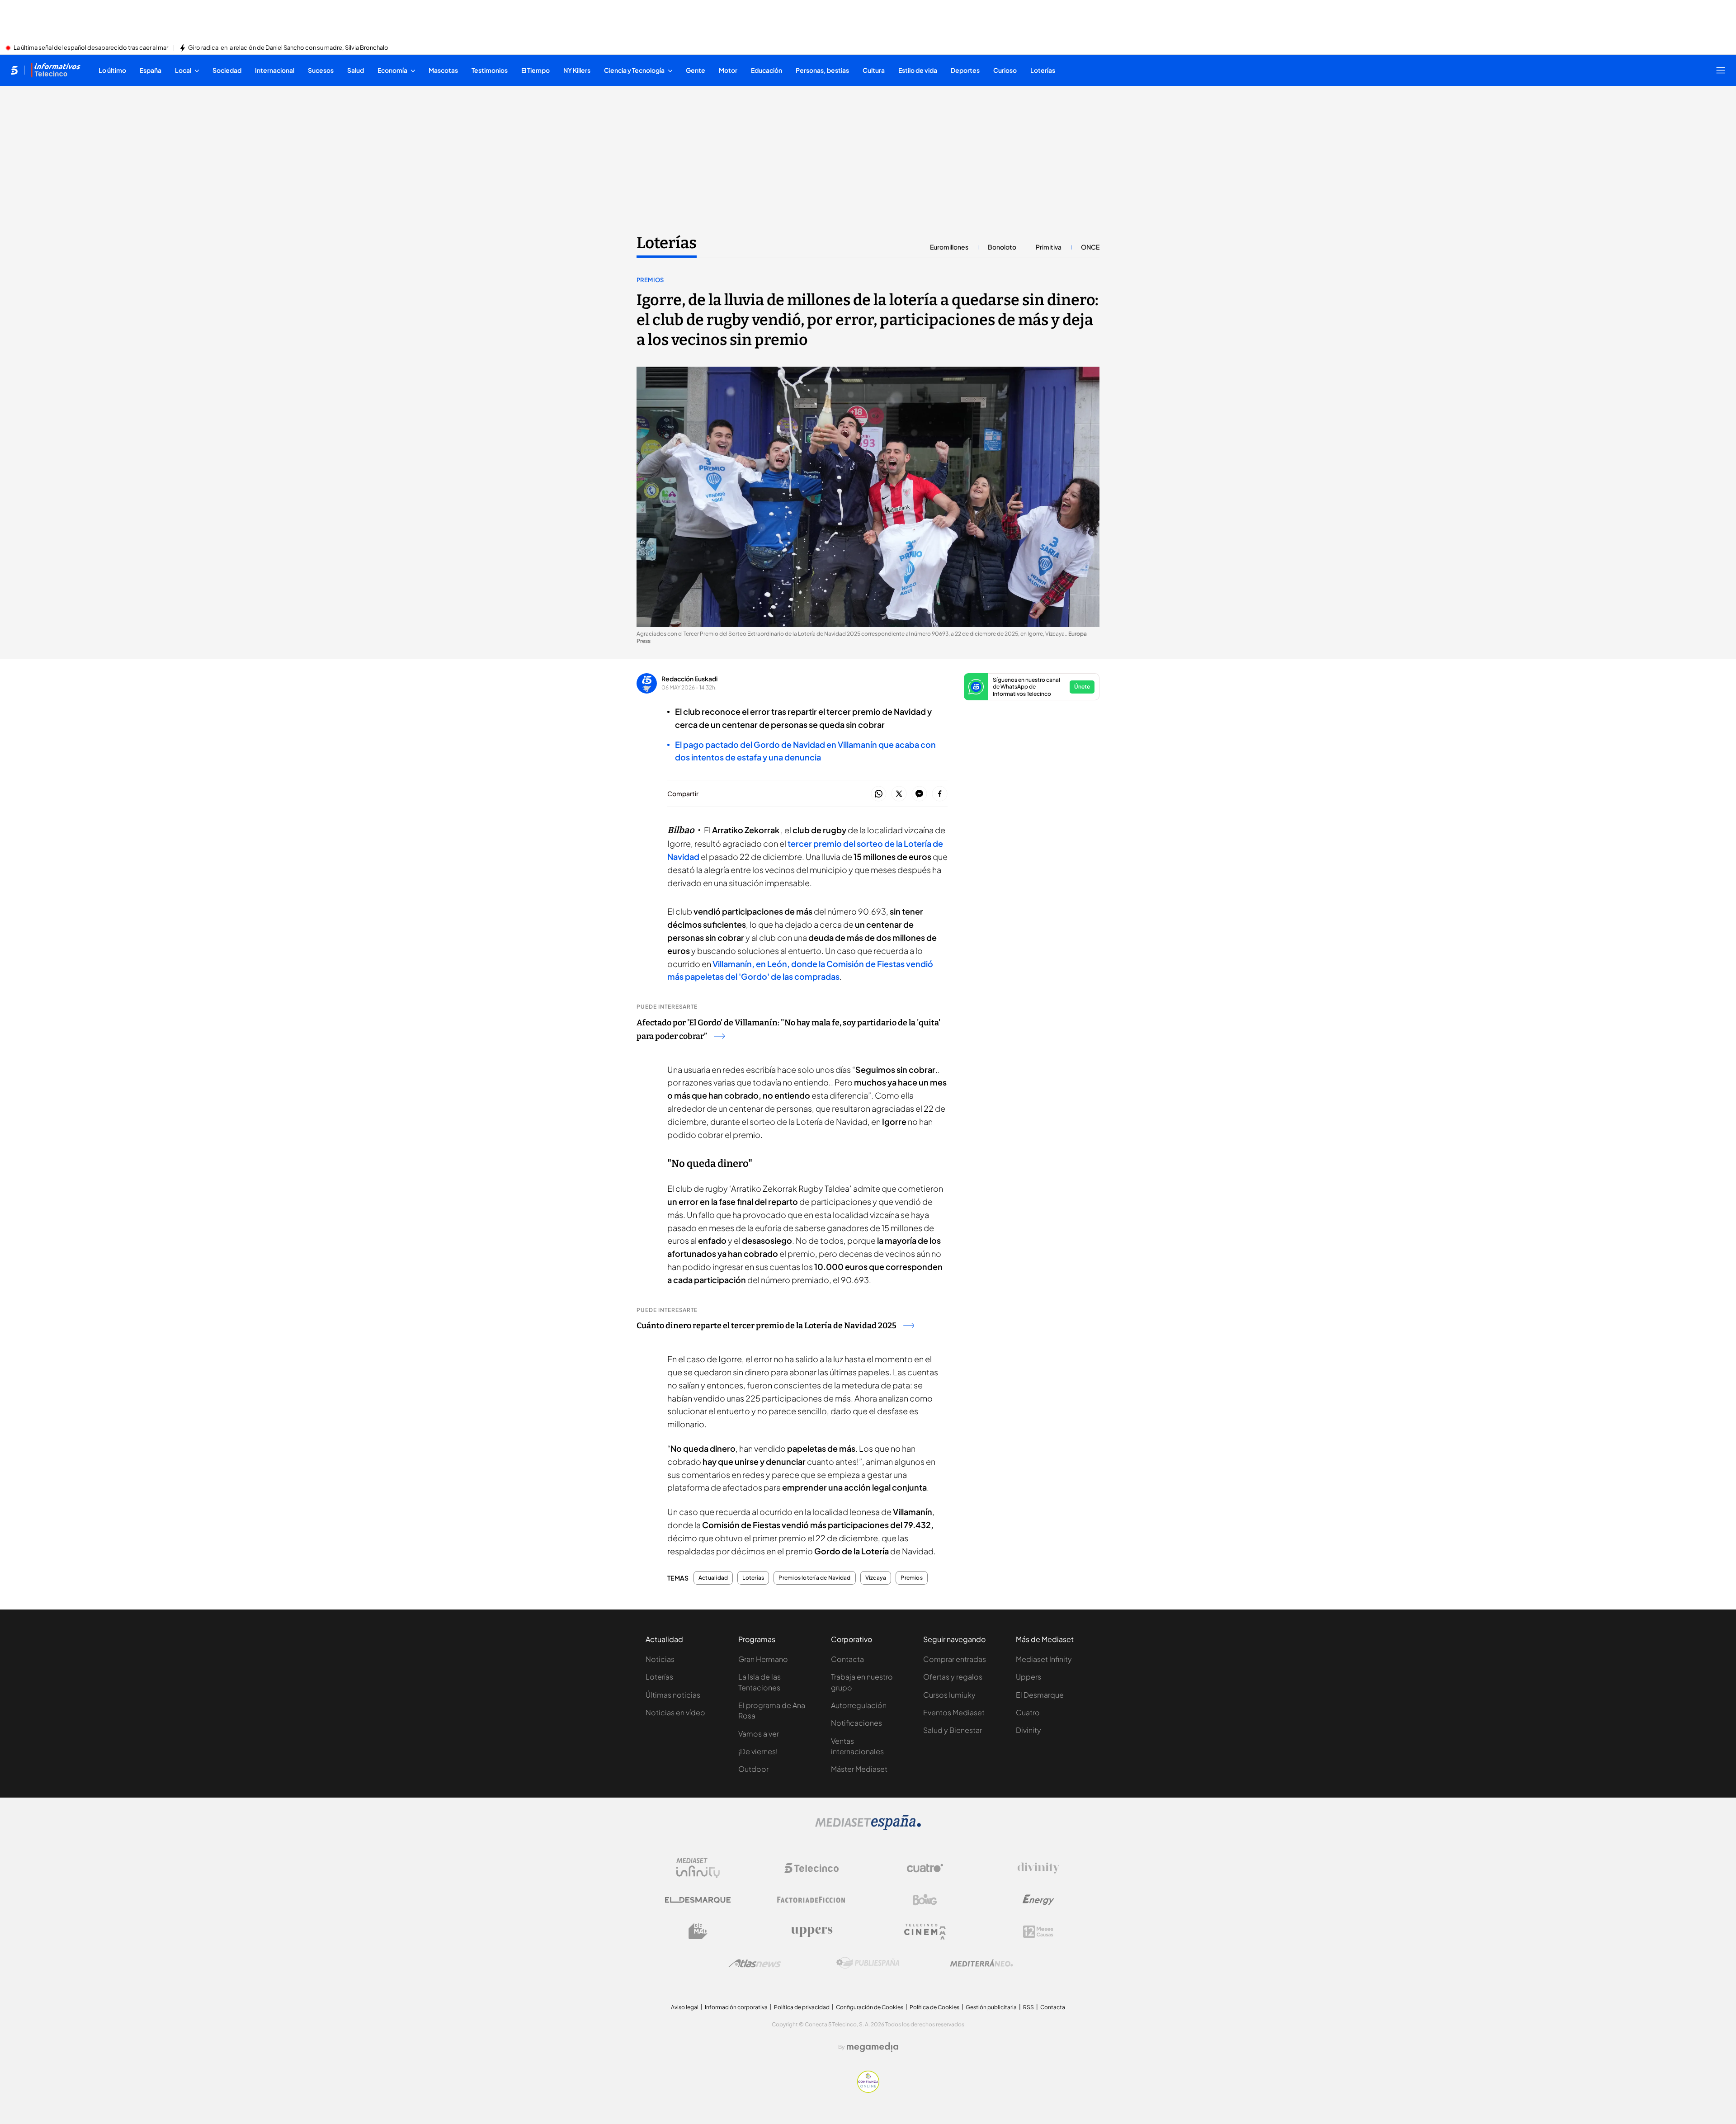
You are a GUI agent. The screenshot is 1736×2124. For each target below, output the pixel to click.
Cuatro (1028, 1712)
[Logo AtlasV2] (755, 1963)
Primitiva (1049, 247)
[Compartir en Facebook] (940, 794)
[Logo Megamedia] (873, 2047)
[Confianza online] (868, 2090)
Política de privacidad (802, 2007)
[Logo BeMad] (698, 1931)
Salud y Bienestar (953, 1730)
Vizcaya (876, 1578)
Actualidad (713, 1578)
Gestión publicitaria (991, 2007)
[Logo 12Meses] (1038, 1932)
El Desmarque (1040, 1695)
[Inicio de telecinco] (14, 70)
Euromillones (949, 247)
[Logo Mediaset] (868, 1827)
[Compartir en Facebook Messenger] (919, 794)
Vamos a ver (759, 1734)
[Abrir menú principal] (1721, 70)
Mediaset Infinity (1044, 1659)
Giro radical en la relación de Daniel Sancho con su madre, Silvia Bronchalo (288, 48)
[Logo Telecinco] (811, 1868)
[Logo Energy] (1038, 1900)
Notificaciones (856, 1723)
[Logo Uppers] (811, 1931)
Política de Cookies (934, 2007)
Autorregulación (859, 1705)
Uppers (1028, 1677)
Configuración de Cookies (870, 2007)
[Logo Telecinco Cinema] (925, 1932)
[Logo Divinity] (1038, 1868)
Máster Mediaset (859, 1769)
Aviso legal (685, 2007)
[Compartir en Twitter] (899, 794)
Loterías (667, 243)
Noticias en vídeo (675, 1712)
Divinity (1028, 1730)
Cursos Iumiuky (949, 1695)
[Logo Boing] (925, 1900)
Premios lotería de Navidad (814, 1578)
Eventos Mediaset (954, 1712)
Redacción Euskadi (689, 679)
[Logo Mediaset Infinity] (698, 1868)
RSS (1028, 2007)
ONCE (1090, 247)
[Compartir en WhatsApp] (879, 794)
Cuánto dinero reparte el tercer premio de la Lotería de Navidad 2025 (767, 1326)
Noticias (660, 1659)
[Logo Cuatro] (925, 1868)
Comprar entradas (955, 1659)
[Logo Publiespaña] (868, 1963)
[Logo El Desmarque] (698, 1900)
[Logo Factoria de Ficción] (811, 1900)
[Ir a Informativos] (56, 70)
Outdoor (753, 1769)
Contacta (847, 1659)
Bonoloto (1002, 247)
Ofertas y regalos (953, 1677)
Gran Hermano (763, 1659)
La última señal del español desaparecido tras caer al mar (91, 48)
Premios (650, 280)
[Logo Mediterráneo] (981, 1963)
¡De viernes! (758, 1751)
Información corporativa (736, 2007)
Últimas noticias (673, 1695)
